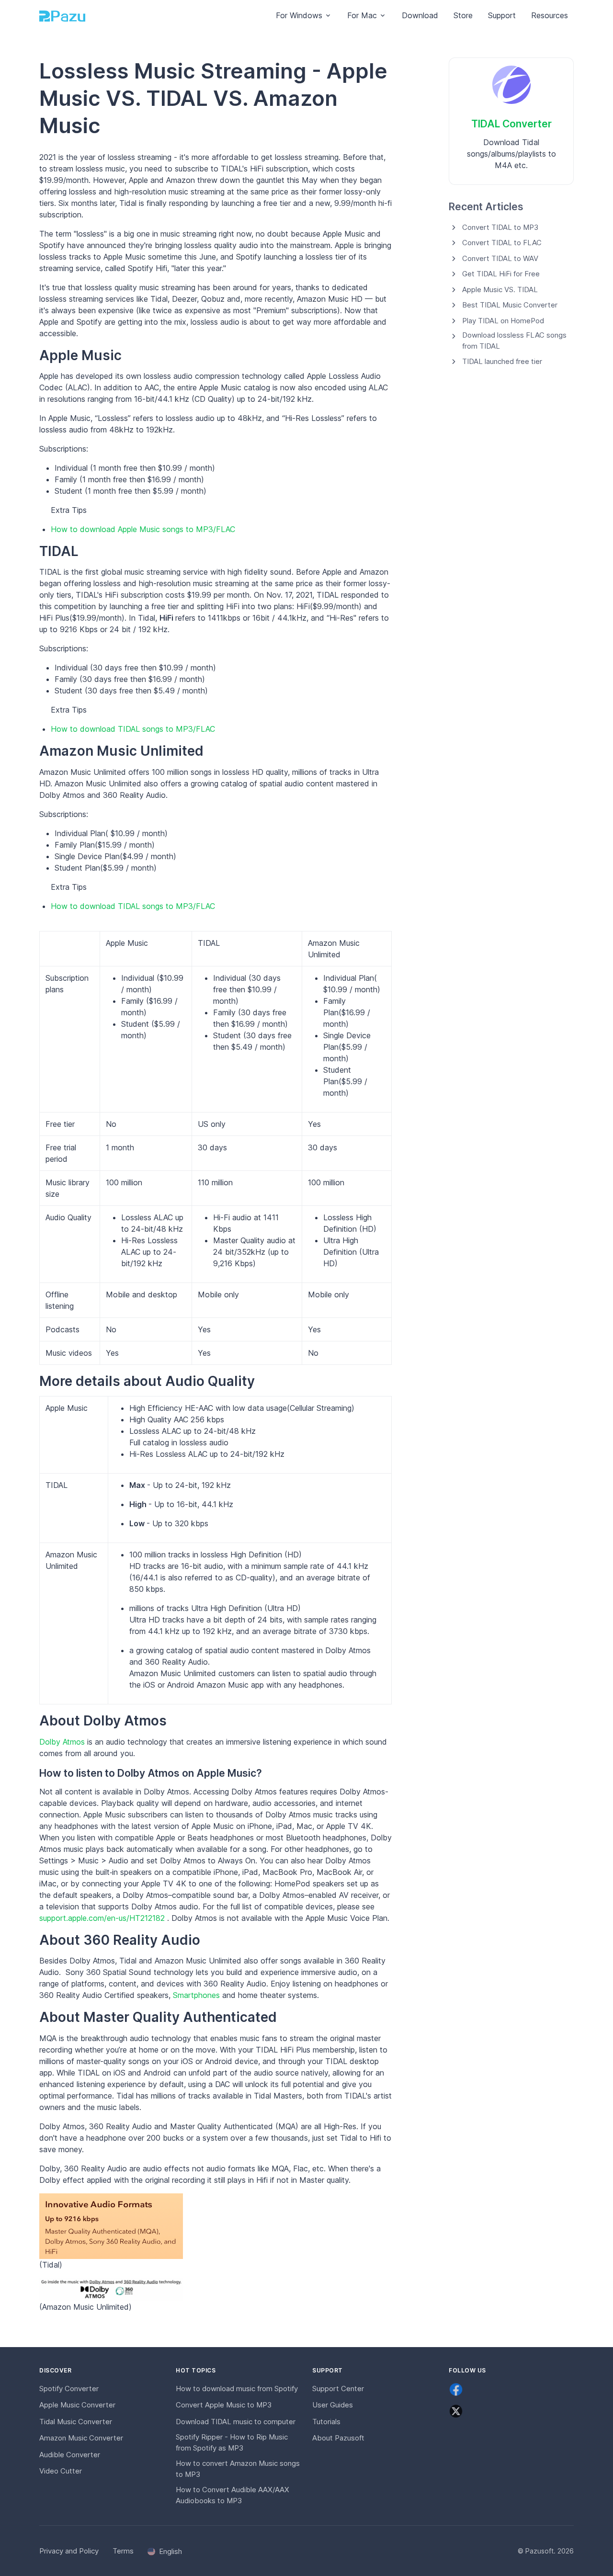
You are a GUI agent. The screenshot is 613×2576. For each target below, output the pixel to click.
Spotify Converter (69, 2389)
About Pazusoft (338, 2438)
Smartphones (198, 1995)
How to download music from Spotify (237, 2389)
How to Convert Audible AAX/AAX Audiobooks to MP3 (233, 2495)
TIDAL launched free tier (502, 361)
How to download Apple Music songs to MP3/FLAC (143, 529)
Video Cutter (61, 2471)
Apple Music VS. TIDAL (500, 289)
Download (420, 15)
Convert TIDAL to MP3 (500, 227)
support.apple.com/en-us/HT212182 (103, 1918)
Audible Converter (70, 2455)
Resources (550, 15)
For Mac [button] (362, 15)
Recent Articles (486, 207)
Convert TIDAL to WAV (500, 258)
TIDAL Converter (511, 124)
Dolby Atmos (63, 1742)
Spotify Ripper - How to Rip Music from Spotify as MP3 (232, 2442)
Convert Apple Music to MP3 (224, 2405)
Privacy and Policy (69, 2551)
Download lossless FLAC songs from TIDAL (514, 340)
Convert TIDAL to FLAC (502, 243)
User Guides (333, 2405)
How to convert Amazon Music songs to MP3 (238, 2469)
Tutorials (326, 2422)
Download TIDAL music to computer (236, 2422)
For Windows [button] (299, 15)
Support (502, 15)
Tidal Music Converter (76, 2422)
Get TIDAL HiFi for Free (501, 274)
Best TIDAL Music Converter (510, 305)
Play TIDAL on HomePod (503, 321)
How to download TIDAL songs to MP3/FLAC (133, 729)
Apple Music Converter (77, 2405)
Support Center (338, 2389)
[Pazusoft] (62, 16)
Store (463, 15)
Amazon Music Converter (81, 2438)
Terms (123, 2551)
